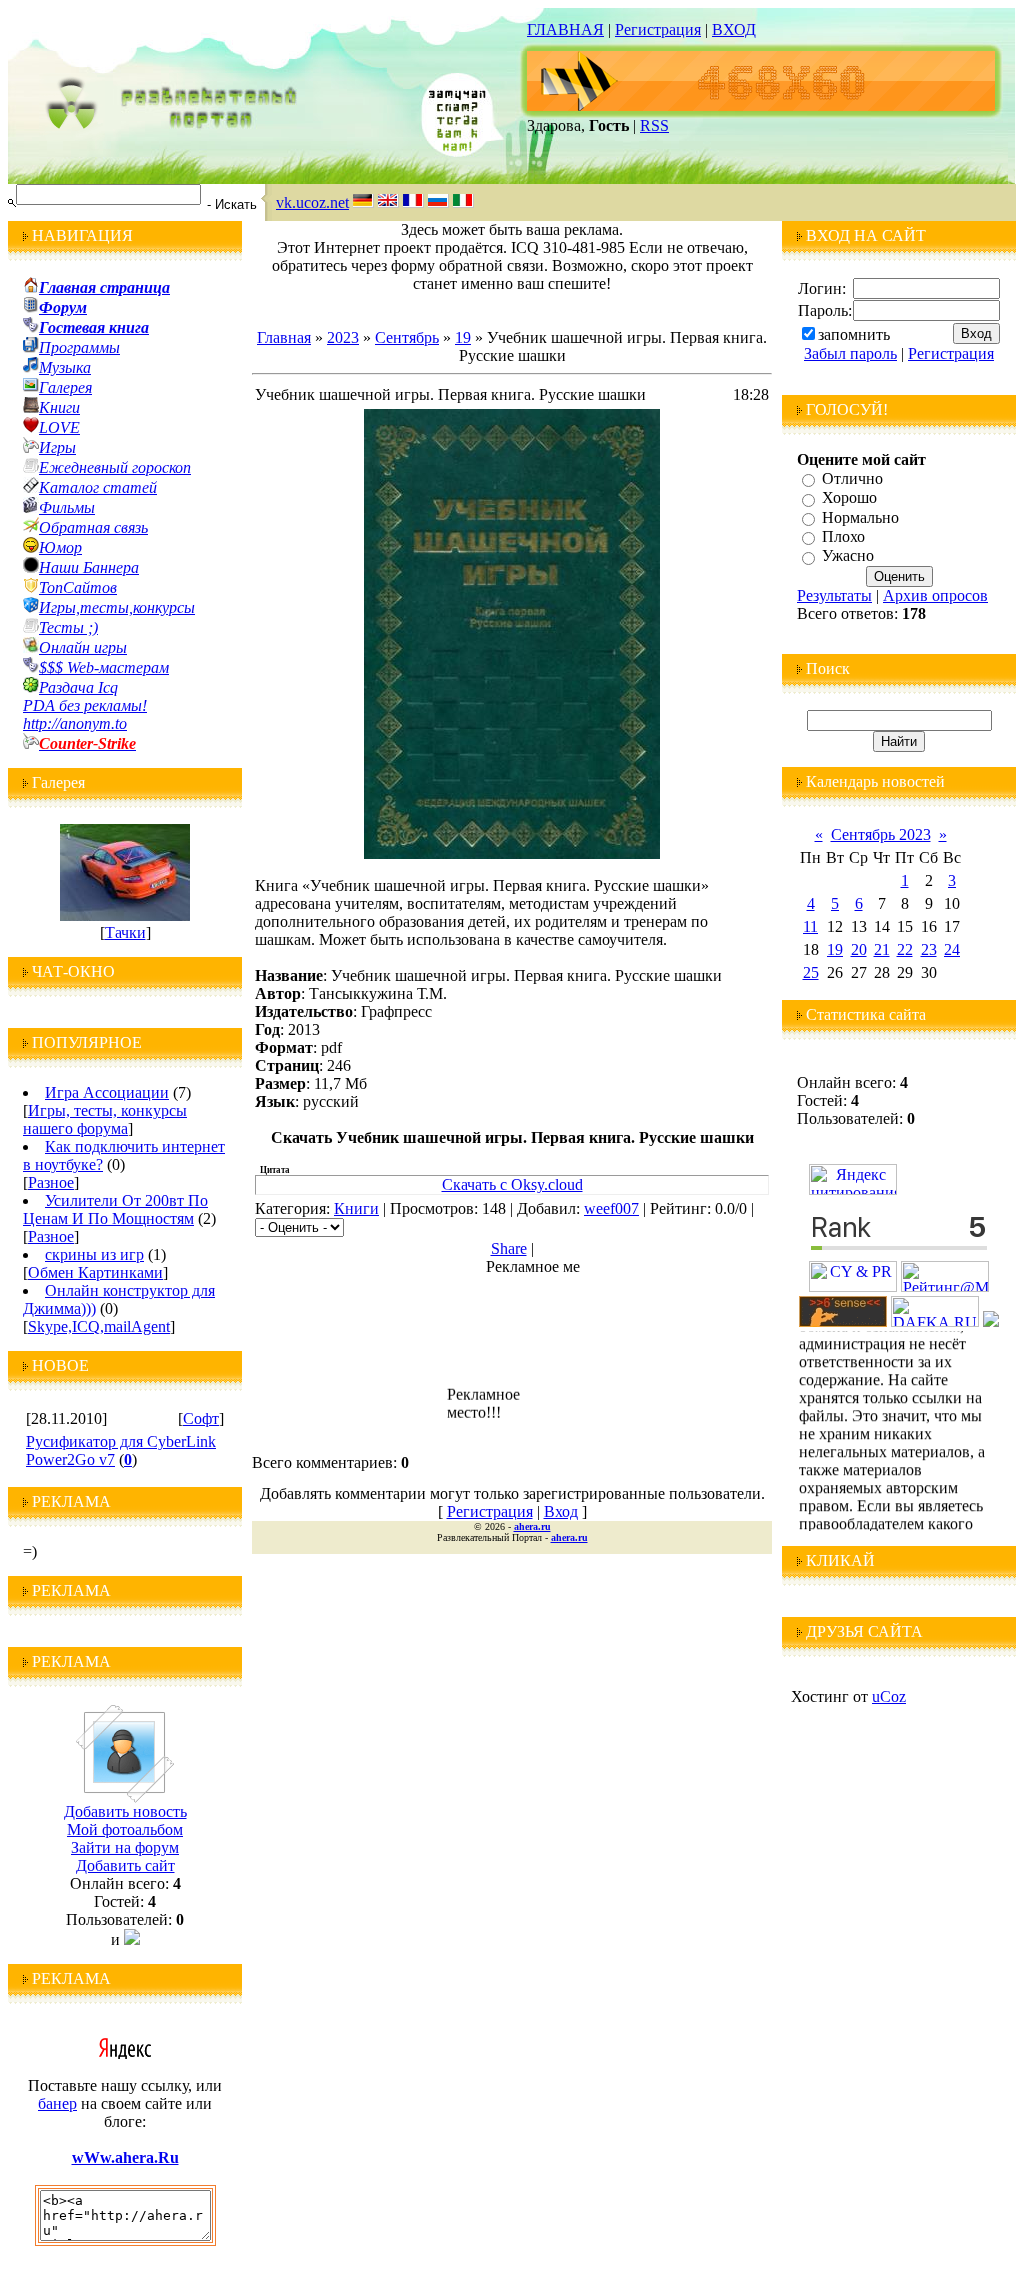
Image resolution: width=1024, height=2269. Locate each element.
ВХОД (734, 29)
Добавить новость (125, 1811)
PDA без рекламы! (85, 705)
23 (929, 949)
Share (509, 1248)
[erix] (991, 1321)
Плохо (843, 536)
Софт (201, 1418)
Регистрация (658, 29)
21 (882, 949)
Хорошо (849, 498)
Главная (284, 337)
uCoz (889, 1696)
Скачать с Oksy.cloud (512, 1184)
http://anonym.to (75, 723)
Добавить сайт (125, 1865)
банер (57, 2103)
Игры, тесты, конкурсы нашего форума (105, 1119)
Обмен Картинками (95, 1272)
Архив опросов (935, 595)
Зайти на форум (125, 1847)
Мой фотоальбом (125, 1829)
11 (810, 926)
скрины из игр (94, 1254)
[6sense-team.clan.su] (843, 1321)
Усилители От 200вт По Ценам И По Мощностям (115, 1209)
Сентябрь (407, 337)
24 (952, 949)
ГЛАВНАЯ (565, 29)
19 (463, 337)
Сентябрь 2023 (881, 834)
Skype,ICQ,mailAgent (99, 1326)
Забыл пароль (850, 353)
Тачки (125, 932)
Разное (51, 1182)
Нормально (860, 517)
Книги (356, 1208)
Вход (561, 1511)
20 (859, 949)
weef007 (611, 1208)
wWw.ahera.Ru (125, 2157)
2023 (343, 337)
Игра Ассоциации (107, 1092)
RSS (654, 125)
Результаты (834, 595)
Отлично (852, 478)
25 (811, 972)
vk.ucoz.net (312, 202)
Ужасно (848, 556)
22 (905, 949)
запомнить (854, 334)
